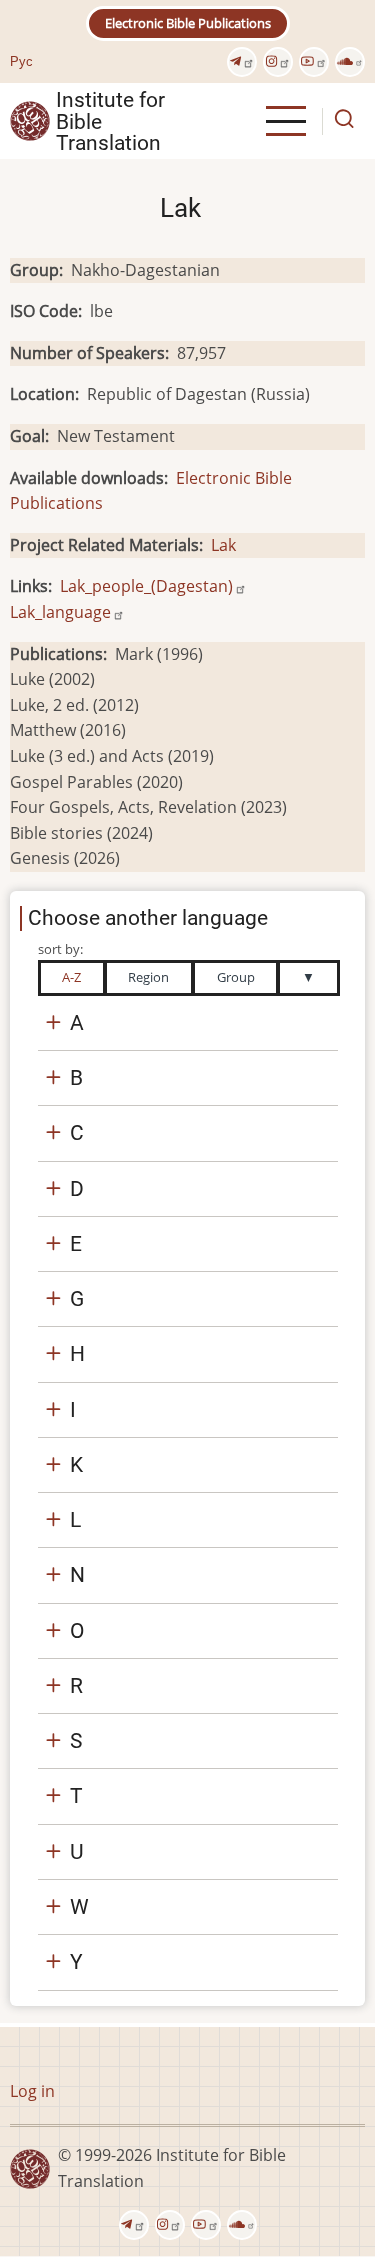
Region (148, 977)
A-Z (71, 977)
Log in (32, 2091)
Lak (223, 545)
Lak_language (60, 612)
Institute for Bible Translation (110, 121)
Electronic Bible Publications (188, 23)
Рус (21, 61)
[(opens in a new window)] (242, 62)
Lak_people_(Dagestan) (146, 586)
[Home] (30, 120)
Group (236, 977)
